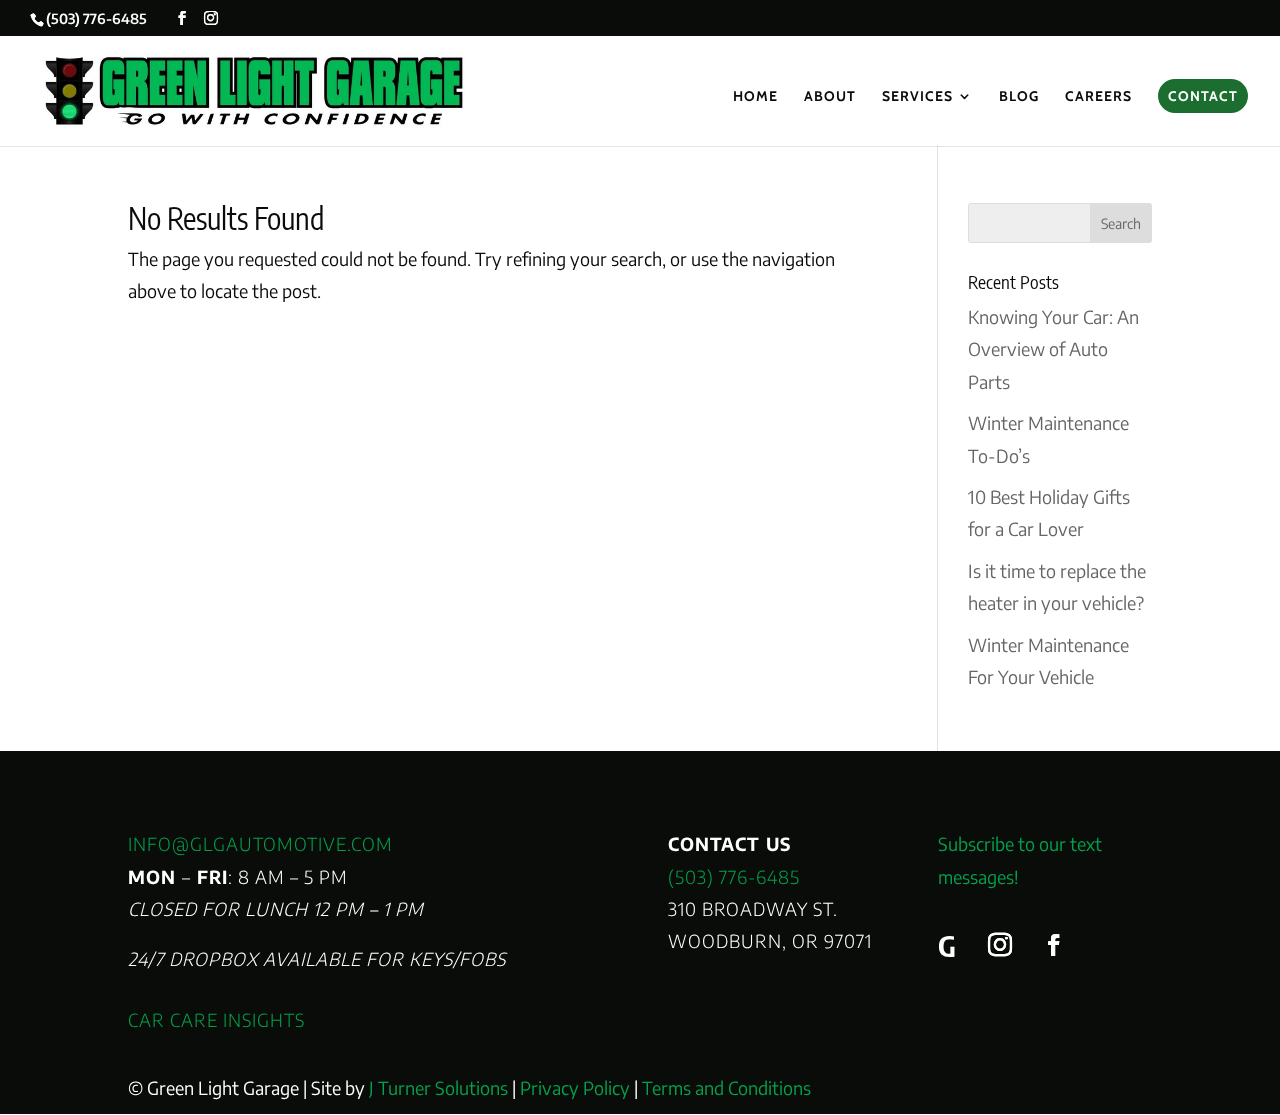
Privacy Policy (575, 1087)
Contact (1203, 96)
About (830, 97)
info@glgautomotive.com (260, 843)
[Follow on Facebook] (1054, 945)
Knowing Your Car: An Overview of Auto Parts (1053, 349)
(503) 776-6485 (734, 876)
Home (755, 97)
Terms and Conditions (726, 1087)
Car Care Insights (216, 1019)
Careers (1098, 97)
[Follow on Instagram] (1000, 945)
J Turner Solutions (438, 1087)
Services (917, 97)
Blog (1019, 97)
